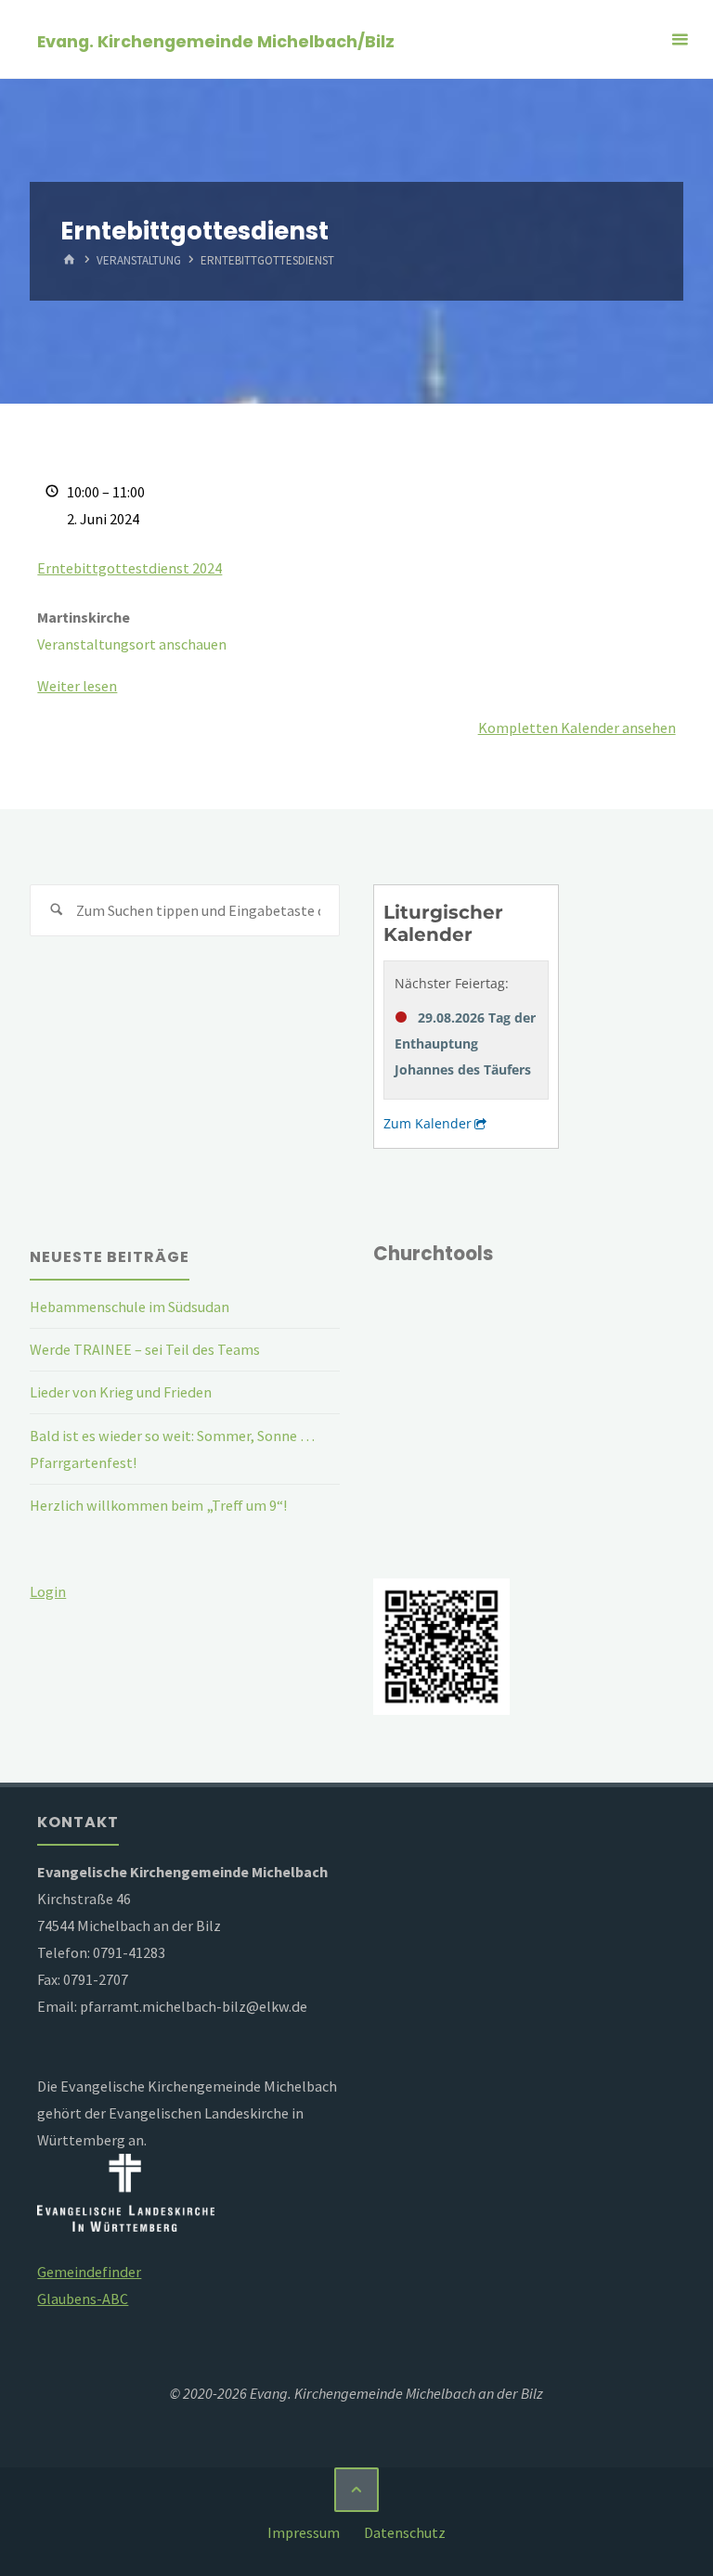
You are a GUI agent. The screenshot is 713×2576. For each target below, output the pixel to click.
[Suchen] (56, 911)
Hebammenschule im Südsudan (130, 1307)
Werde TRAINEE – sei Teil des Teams (145, 1349)
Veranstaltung (139, 261)
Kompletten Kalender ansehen (577, 728)
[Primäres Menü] (680, 39)
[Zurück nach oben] (356, 2490)
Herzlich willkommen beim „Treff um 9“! (158, 1505)
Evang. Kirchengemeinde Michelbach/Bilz (216, 40)
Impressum (304, 2532)
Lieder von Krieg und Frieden (121, 1392)
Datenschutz (405, 2532)
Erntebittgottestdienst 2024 (130, 568)
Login (48, 1591)
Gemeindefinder (89, 2272)
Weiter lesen (77, 686)
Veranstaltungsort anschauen (132, 644)
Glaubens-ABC (83, 2299)
